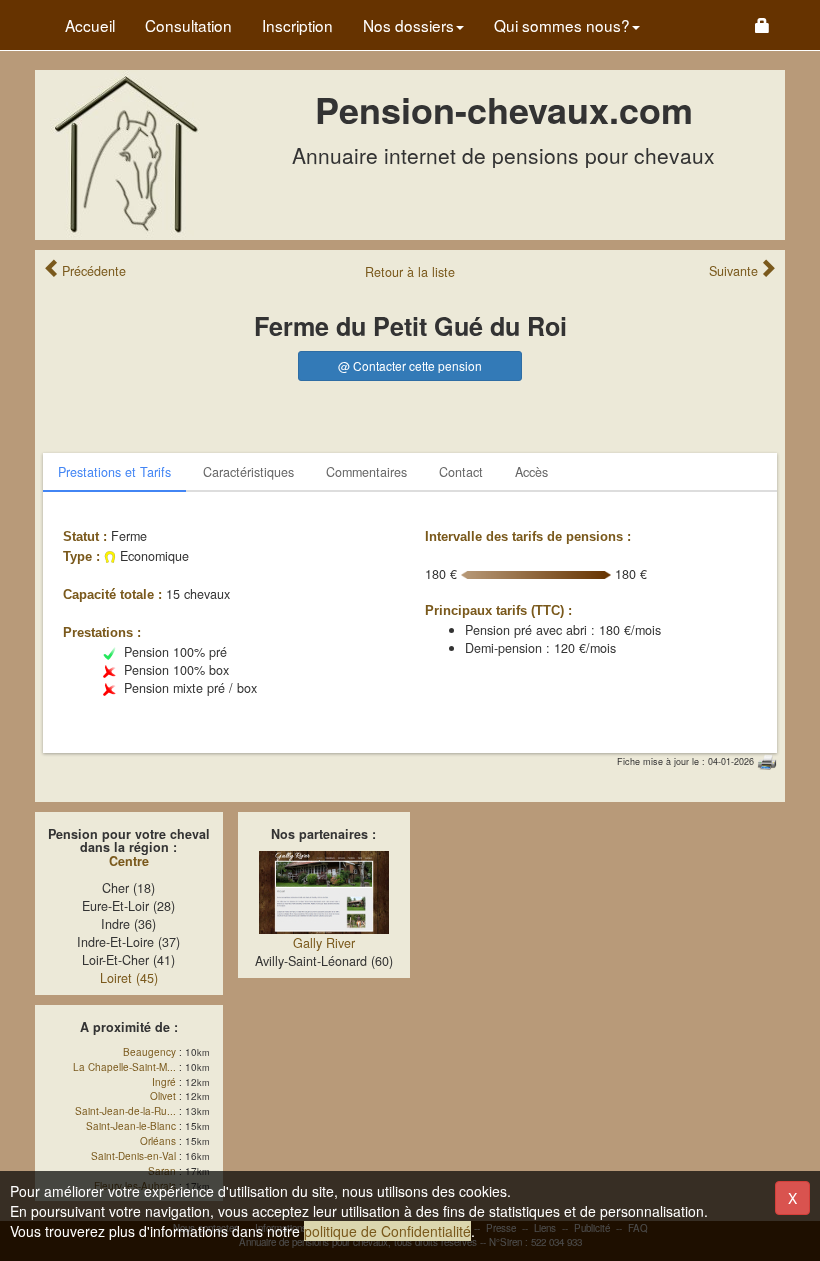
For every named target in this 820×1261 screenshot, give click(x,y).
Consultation (188, 25)
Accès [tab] (531, 472)
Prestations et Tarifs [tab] (114, 472)
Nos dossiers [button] (408, 25)
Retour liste (410, 272)
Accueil (90, 25)
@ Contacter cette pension (410, 365)
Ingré (164, 1082)
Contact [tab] (461, 472)
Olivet (163, 1096)
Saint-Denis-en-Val (133, 1156)
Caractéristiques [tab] (248, 472)
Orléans (158, 1141)
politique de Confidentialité (387, 1231)
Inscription (297, 25)
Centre (129, 861)
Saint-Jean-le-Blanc (131, 1126)
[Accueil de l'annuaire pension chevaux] (125, 153)
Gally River (324, 943)
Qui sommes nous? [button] (562, 25)
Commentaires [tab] (366, 472)
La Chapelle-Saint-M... (124, 1067)
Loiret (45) (129, 978)
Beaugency (149, 1052)
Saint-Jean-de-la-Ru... (125, 1111)
